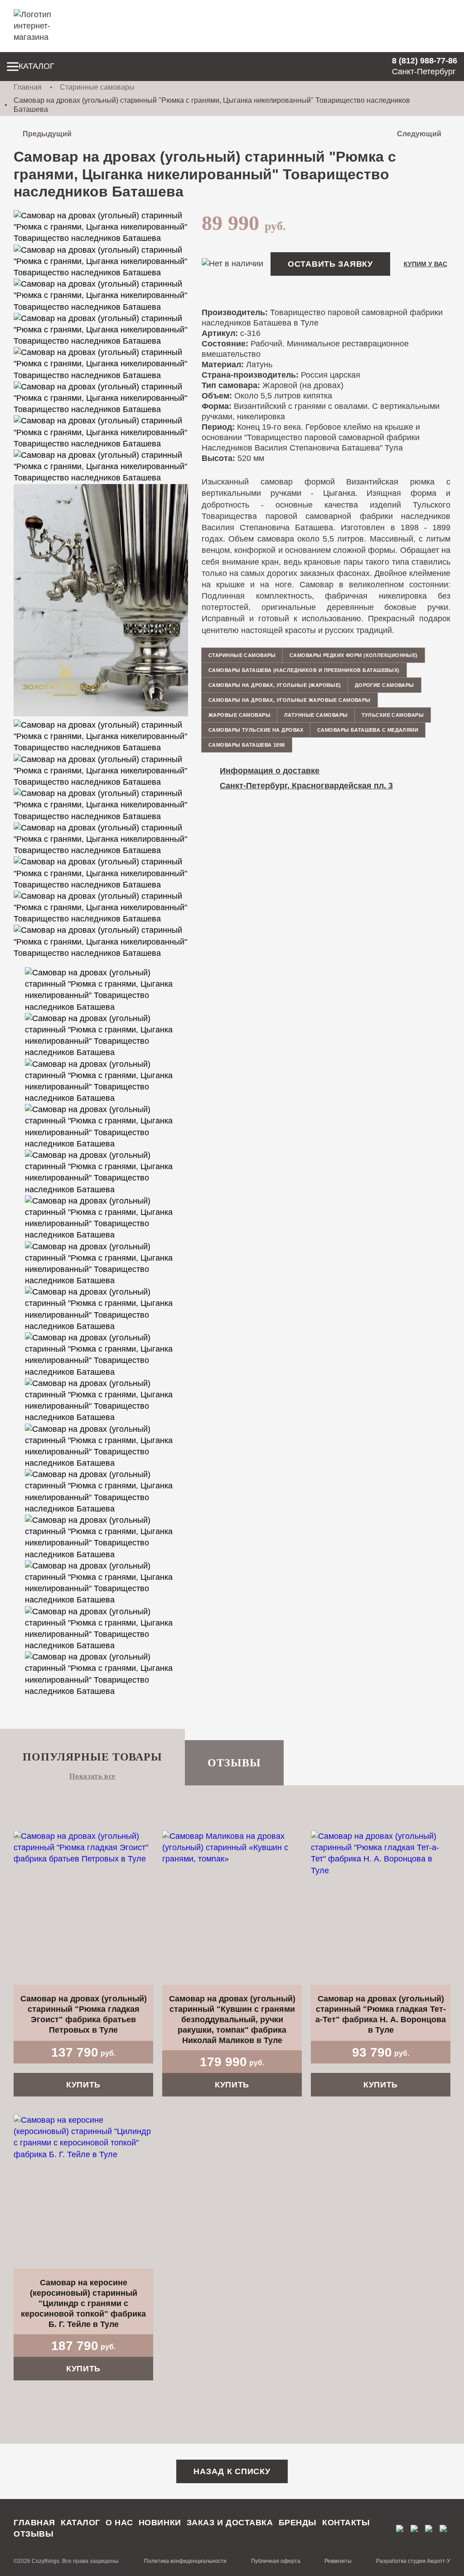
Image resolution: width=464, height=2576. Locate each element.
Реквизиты (338, 2561)
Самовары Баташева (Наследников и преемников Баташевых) (304, 670)
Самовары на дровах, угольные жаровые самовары (290, 700)
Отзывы (234, 1763)
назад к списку (232, 2471)
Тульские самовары (393, 715)
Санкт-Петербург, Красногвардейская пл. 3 (306, 786)
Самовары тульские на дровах (256, 730)
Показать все (92, 1776)
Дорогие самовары (384, 685)
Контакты (346, 2523)
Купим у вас (425, 264)
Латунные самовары (316, 715)
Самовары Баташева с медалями (368, 730)
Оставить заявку (330, 264)
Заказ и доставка (230, 2523)
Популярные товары (92, 1757)
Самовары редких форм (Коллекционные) (354, 655)
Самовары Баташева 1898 (247, 745)
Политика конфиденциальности (185, 2561)
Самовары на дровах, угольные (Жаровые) (275, 685)
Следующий (419, 134)
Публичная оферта (276, 2561)
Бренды (298, 2523)
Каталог (36, 66)
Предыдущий (47, 134)
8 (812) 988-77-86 (425, 61)
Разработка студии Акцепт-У (413, 2561)
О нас (119, 2523)
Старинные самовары (97, 87)
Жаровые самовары (239, 715)
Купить (83, 2085)
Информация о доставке (270, 771)
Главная (28, 87)
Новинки (160, 2523)
